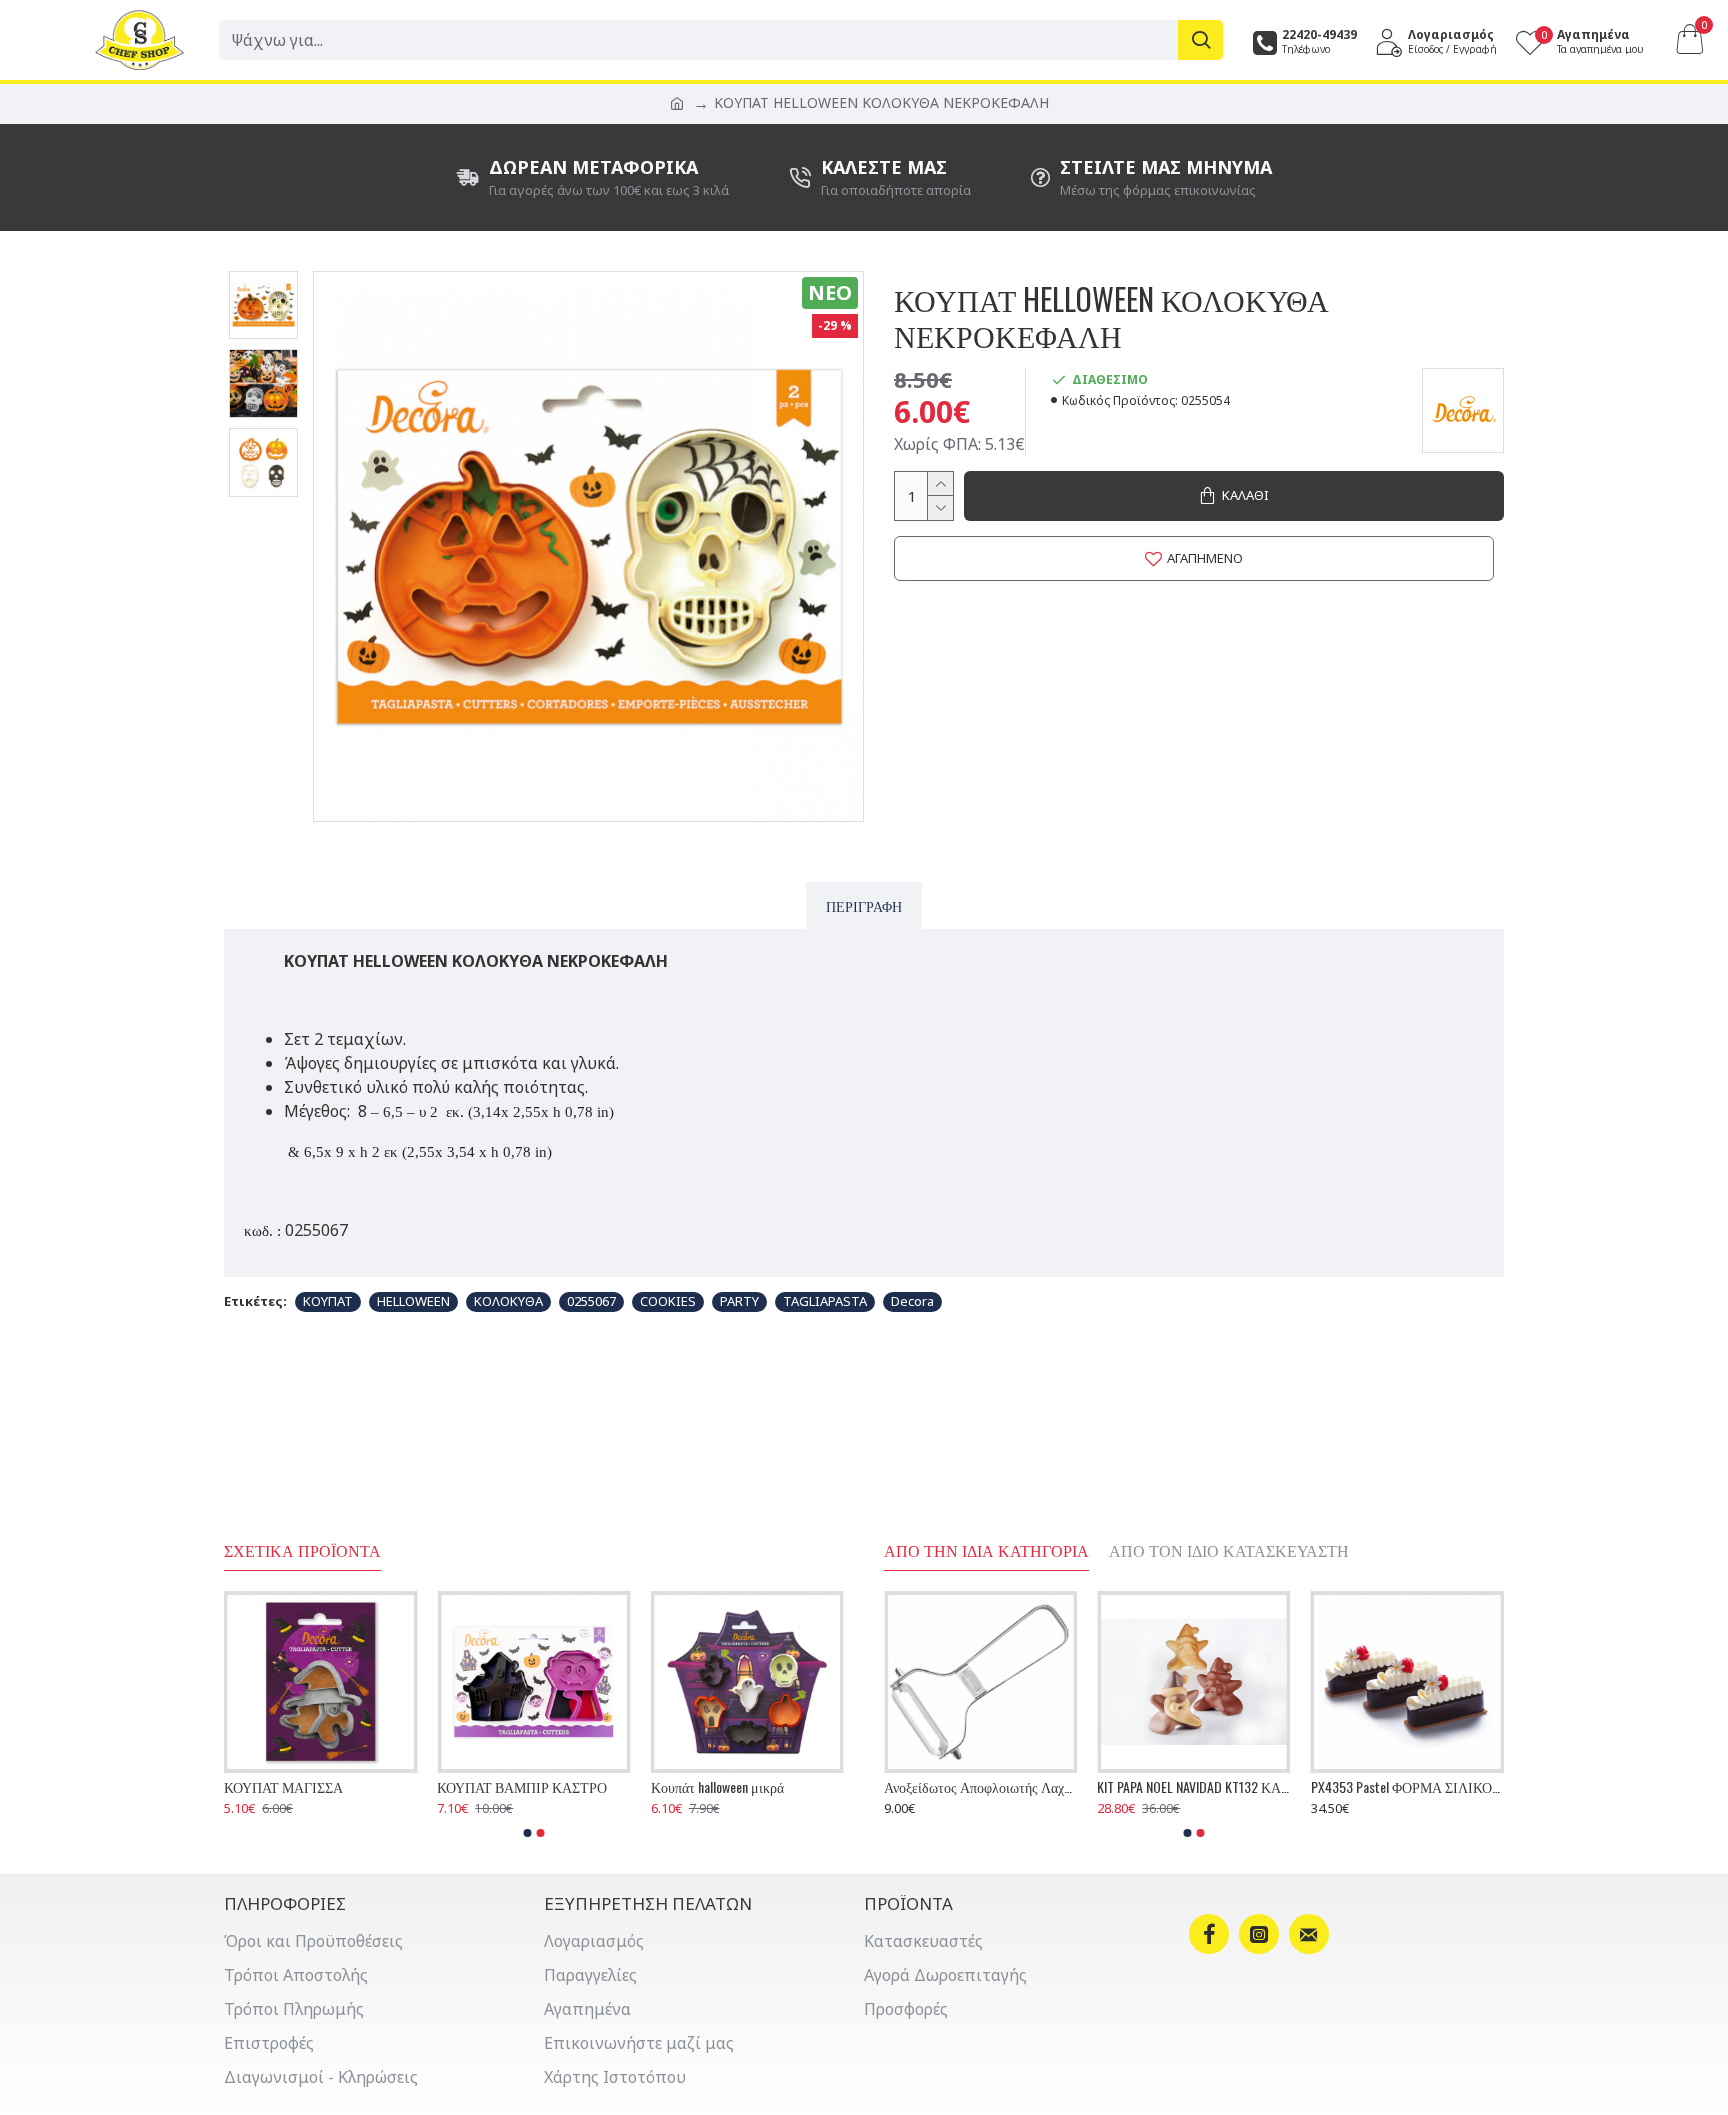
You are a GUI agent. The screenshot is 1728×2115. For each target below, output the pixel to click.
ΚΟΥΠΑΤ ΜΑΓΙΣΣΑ (496, 1787)
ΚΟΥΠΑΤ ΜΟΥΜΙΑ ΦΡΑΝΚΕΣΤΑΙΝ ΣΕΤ (320, 1787)
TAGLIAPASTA (825, 1301)
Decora (912, 1301)
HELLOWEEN (413, 1301)
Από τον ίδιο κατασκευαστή (1229, 1551)
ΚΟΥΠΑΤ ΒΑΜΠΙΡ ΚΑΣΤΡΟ (736, 1787)
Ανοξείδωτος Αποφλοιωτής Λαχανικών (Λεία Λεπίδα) (980, 1787)
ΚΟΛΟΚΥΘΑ (508, 1301)
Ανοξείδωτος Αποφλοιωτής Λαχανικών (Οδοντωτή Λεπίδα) (1406, 1787)
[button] (528, 1833)
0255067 (591, 1301)
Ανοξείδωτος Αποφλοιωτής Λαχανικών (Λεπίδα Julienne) (1193, 1787)
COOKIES (668, 1301)
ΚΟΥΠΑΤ (328, 1301)
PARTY (739, 1301)
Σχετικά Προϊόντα (302, 1551)
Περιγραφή (864, 905)
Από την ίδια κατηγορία (986, 1551)
